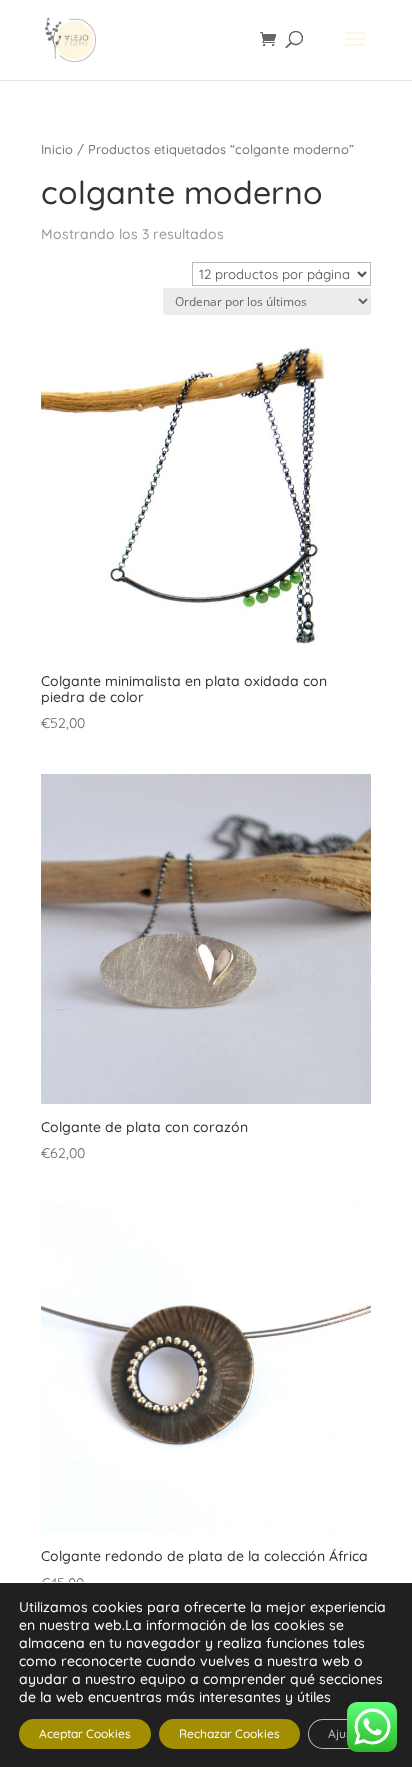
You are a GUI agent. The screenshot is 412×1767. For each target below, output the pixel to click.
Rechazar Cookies (229, 1733)
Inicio (57, 149)
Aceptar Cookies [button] (85, 1733)
